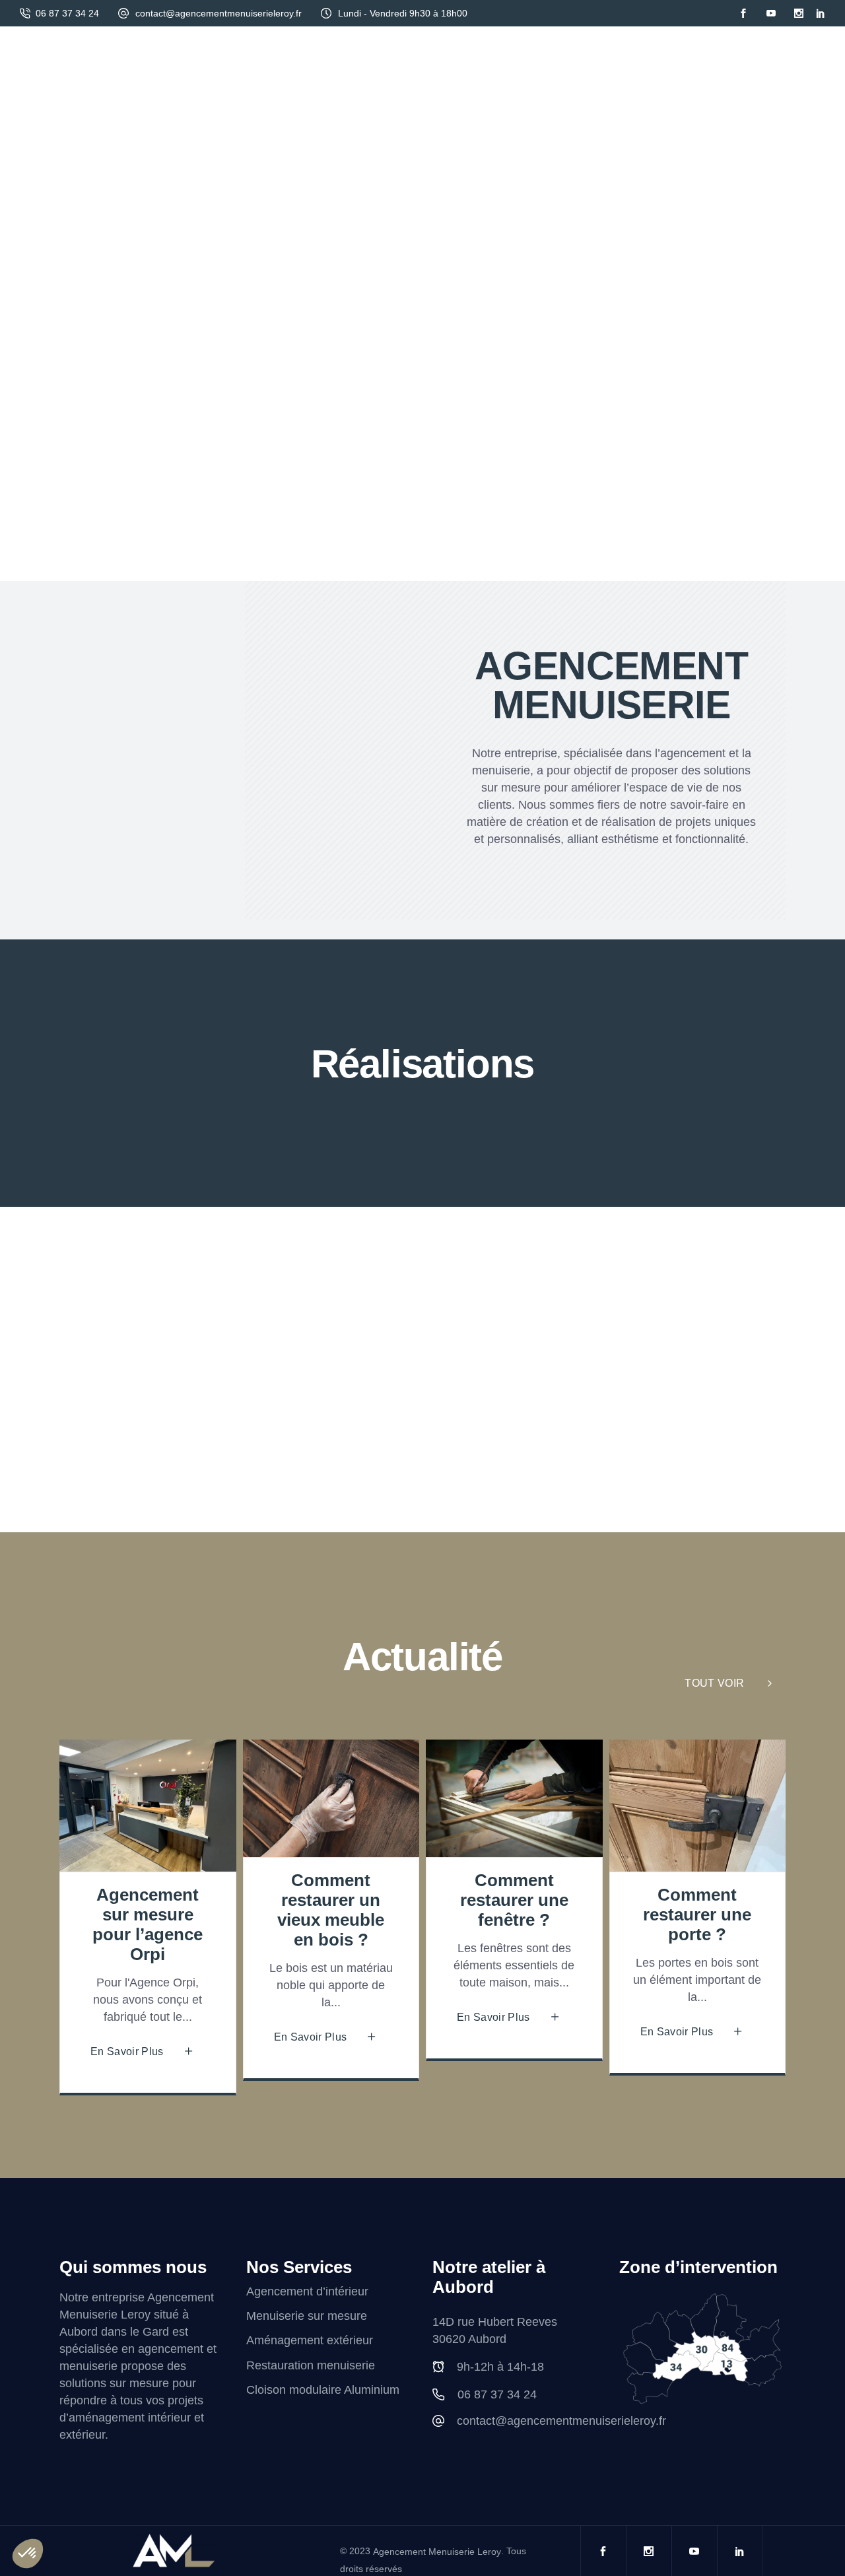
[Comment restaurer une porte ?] (698, 1806)
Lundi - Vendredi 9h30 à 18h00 (403, 13)
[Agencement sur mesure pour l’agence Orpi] (148, 1806)
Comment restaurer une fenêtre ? (514, 1900)
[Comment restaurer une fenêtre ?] (514, 1798)
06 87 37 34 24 (67, 13)
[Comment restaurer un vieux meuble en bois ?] (331, 1798)
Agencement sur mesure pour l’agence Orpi (148, 1924)
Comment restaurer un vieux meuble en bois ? (331, 1910)
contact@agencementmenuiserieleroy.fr (219, 13)
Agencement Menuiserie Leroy (437, 2552)
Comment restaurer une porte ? (697, 1915)
